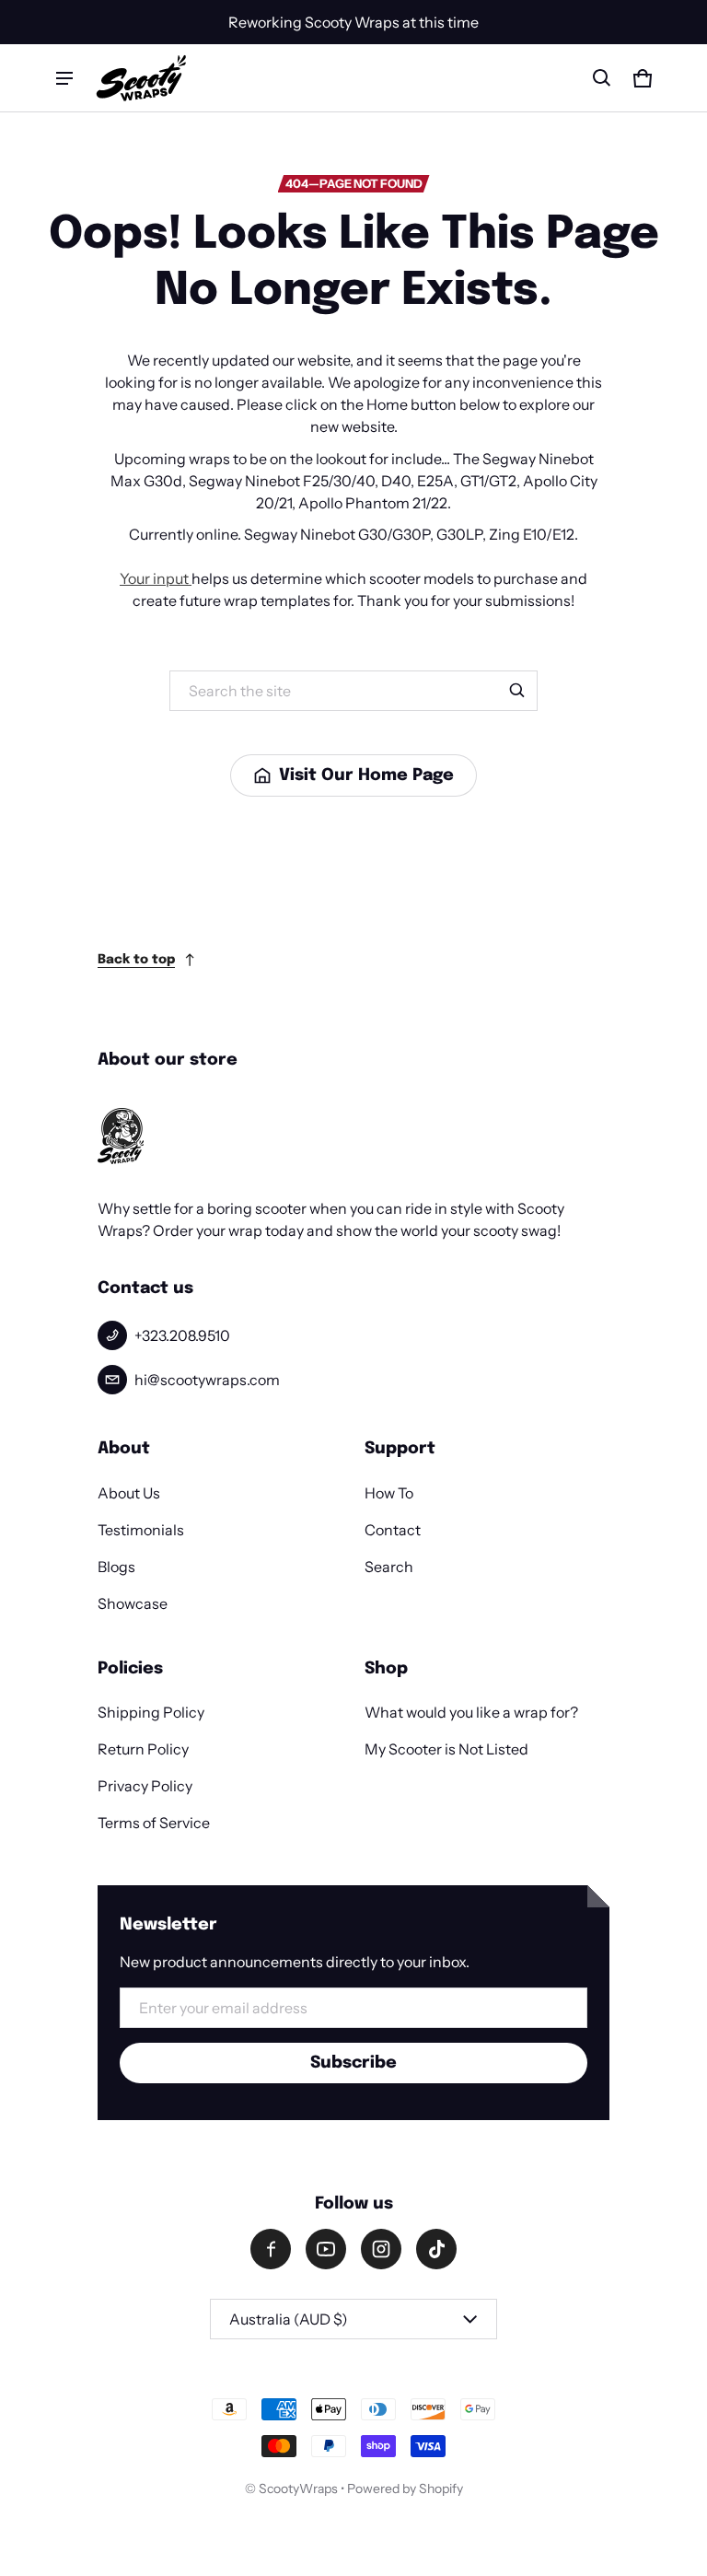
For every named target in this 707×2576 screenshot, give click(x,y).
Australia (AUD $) (289, 2319)
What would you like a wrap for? (471, 1712)
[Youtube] (326, 2249)
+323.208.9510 (182, 1335)
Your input (156, 578)
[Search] (517, 691)
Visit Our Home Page (366, 775)
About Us (129, 1493)
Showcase (133, 1603)
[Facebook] (271, 2249)
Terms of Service (154, 1823)
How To (389, 1493)
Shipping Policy (151, 1712)
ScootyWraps (298, 2489)
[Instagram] (381, 2249)
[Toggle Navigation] (64, 78)
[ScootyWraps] (141, 78)
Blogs (116, 1567)
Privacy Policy (145, 1786)
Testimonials (141, 1530)
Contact (393, 1530)
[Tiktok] (436, 2249)
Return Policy (143, 1749)
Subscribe (353, 2063)
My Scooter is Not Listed (446, 1749)
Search (389, 1567)
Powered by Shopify (405, 2489)
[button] (602, 78)
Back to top (136, 960)
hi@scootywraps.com (207, 1380)
